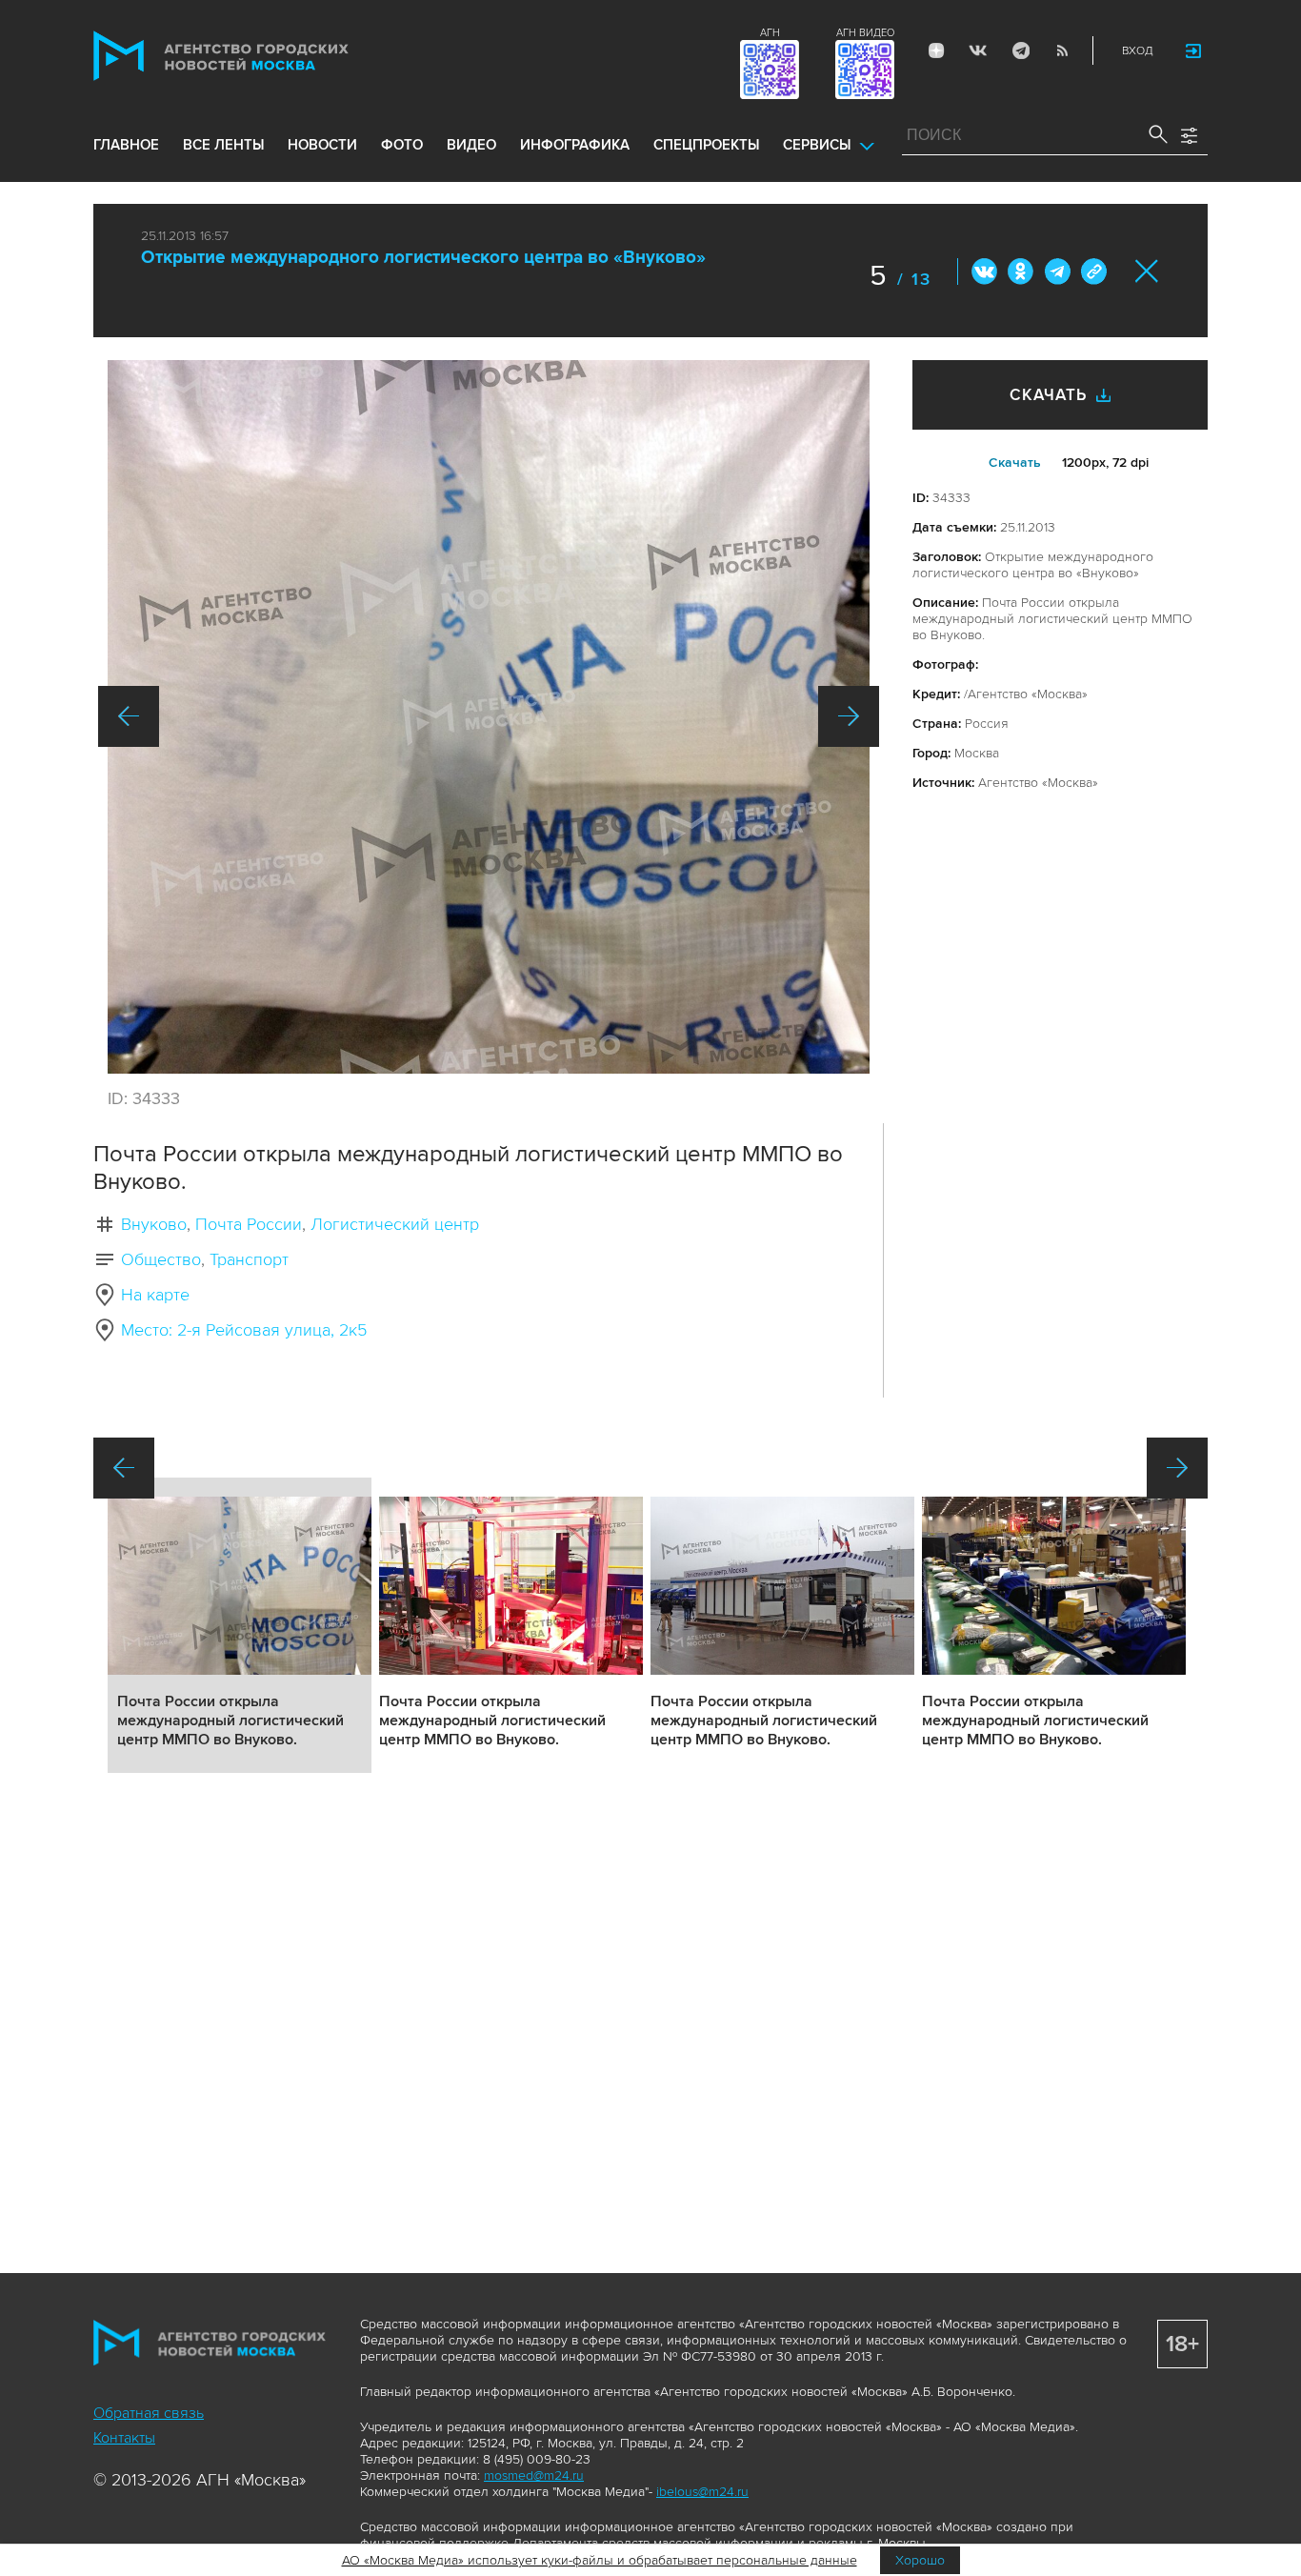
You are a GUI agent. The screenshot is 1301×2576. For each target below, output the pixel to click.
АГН (770, 33)
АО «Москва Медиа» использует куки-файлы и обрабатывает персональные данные (600, 2560)
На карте (155, 1295)
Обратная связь (149, 2413)
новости (322, 145)
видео (471, 145)
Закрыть (1147, 271)
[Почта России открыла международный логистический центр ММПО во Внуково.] (489, 717)
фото (402, 145)
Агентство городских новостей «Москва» (257, 56)
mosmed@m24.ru (534, 2475)
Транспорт (249, 1259)
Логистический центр (395, 1224)
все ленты (223, 145)
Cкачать (1015, 463)
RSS (1062, 50)
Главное (126, 145)
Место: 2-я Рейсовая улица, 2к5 (244, 1330)
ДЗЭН (936, 50)
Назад (129, 716)
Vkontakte (978, 50)
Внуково (154, 1224)
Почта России (249, 1224)
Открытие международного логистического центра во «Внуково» (423, 258)
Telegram (1020, 50)
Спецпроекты (706, 145)
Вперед (849, 716)
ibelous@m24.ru (702, 2492)
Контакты (124, 2438)
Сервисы (817, 145)
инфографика (575, 145)
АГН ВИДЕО (865, 33)
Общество (161, 1259)
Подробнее (240, 1625)
